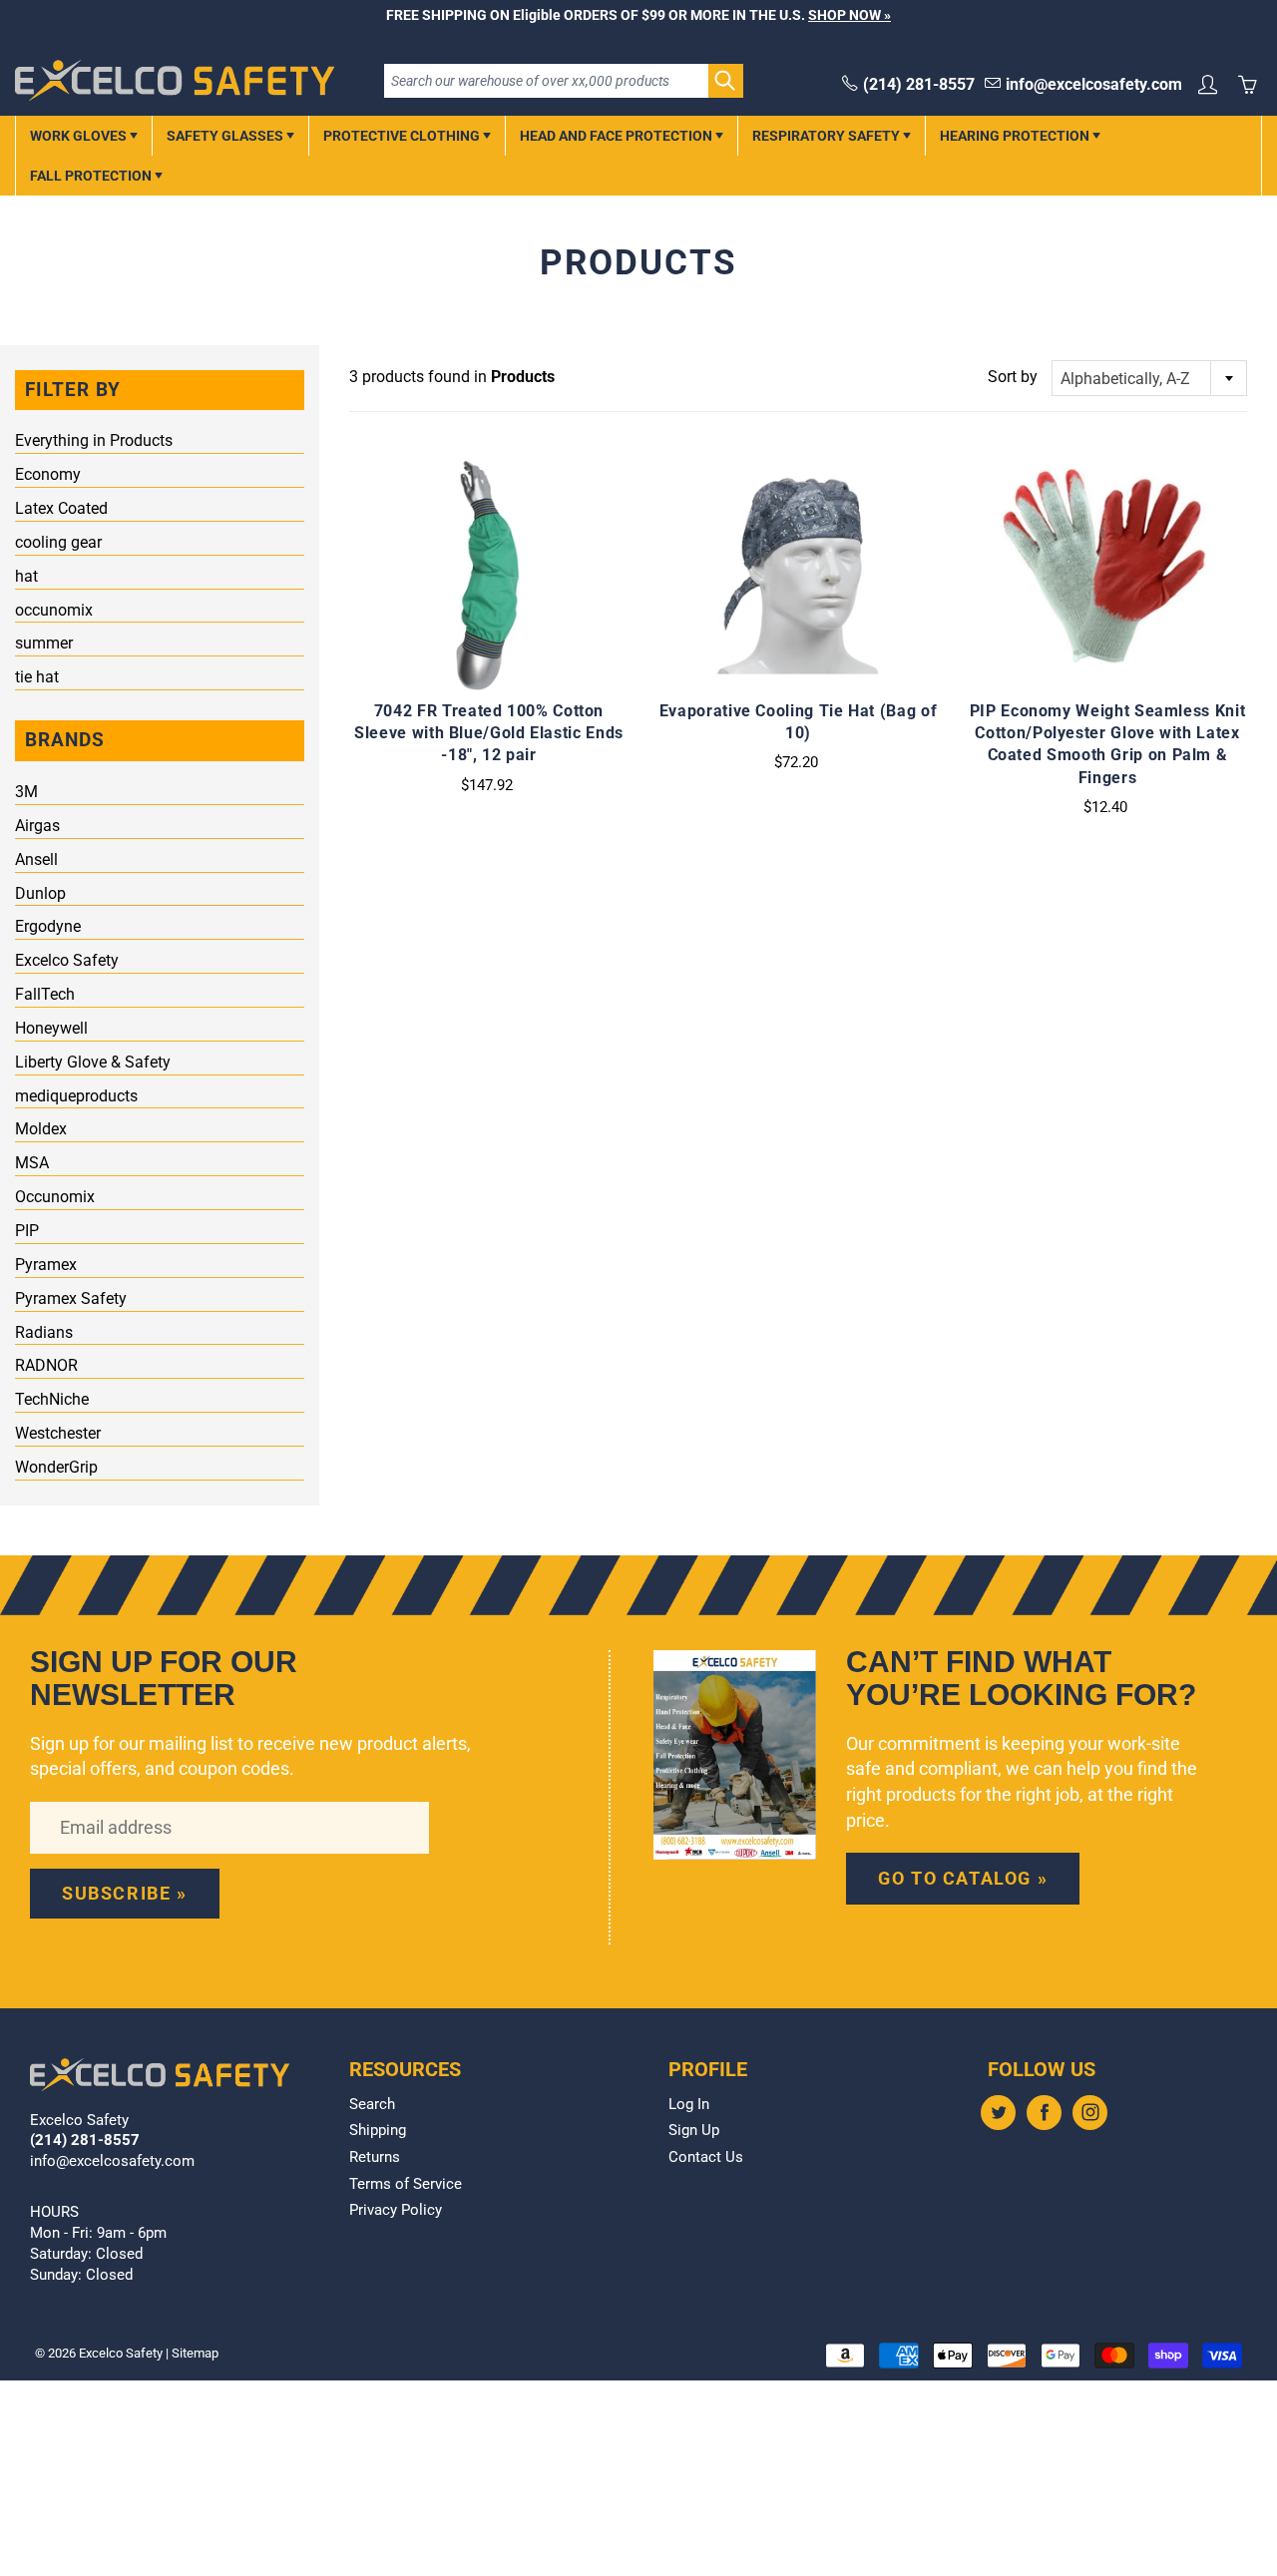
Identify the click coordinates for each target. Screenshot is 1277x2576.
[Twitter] (998, 2113)
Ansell (36, 859)
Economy (48, 474)
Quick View (488, 576)
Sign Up (694, 2131)
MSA (32, 1163)
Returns (375, 2157)
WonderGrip (56, 1467)
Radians (44, 1332)
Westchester (58, 1433)
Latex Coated (61, 508)
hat (26, 576)
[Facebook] (1044, 2113)
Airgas (37, 826)
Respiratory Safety (828, 136)
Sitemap (195, 2353)
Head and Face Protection (618, 136)
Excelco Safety (67, 960)
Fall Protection (92, 176)
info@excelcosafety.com (1094, 84)
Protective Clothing (403, 136)
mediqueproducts (76, 1096)
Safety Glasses (226, 136)
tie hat (37, 677)
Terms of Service (406, 2184)
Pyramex (46, 1265)
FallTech (45, 994)
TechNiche (52, 1399)
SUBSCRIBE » (125, 1893)
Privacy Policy (396, 2210)
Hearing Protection (1016, 136)
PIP (27, 1231)
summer (44, 643)
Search (372, 2105)
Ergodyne (48, 926)
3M (26, 792)
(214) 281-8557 (919, 84)
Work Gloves (80, 136)
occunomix (54, 610)
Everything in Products (94, 440)
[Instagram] (1090, 2113)
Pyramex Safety (71, 1298)
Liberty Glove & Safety (93, 1062)
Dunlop (40, 893)
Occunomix (55, 1197)
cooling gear (58, 542)
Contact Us (706, 2157)
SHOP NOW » (850, 15)
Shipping (378, 2131)
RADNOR (46, 1365)
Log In (689, 2105)
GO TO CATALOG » (963, 1878)
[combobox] (1149, 378)
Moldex (41, 1129)
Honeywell (51, 1028)
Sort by (1013, 377)
